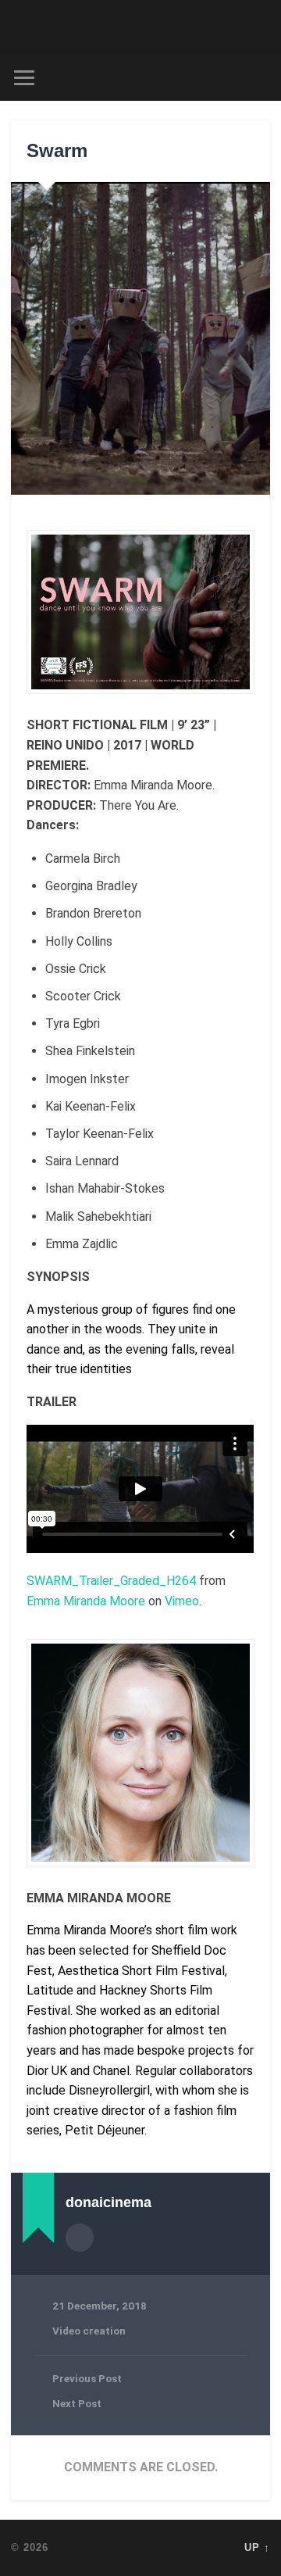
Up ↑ (257, 2547)
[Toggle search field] (258, 78)
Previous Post (87, 2378)
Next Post (77, 2403)
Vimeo (182, 1601)
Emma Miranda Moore (86, 1601)
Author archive (80, 2238)
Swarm (57, 150)
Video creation (89, 2331)
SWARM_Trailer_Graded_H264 (111, 1581)
